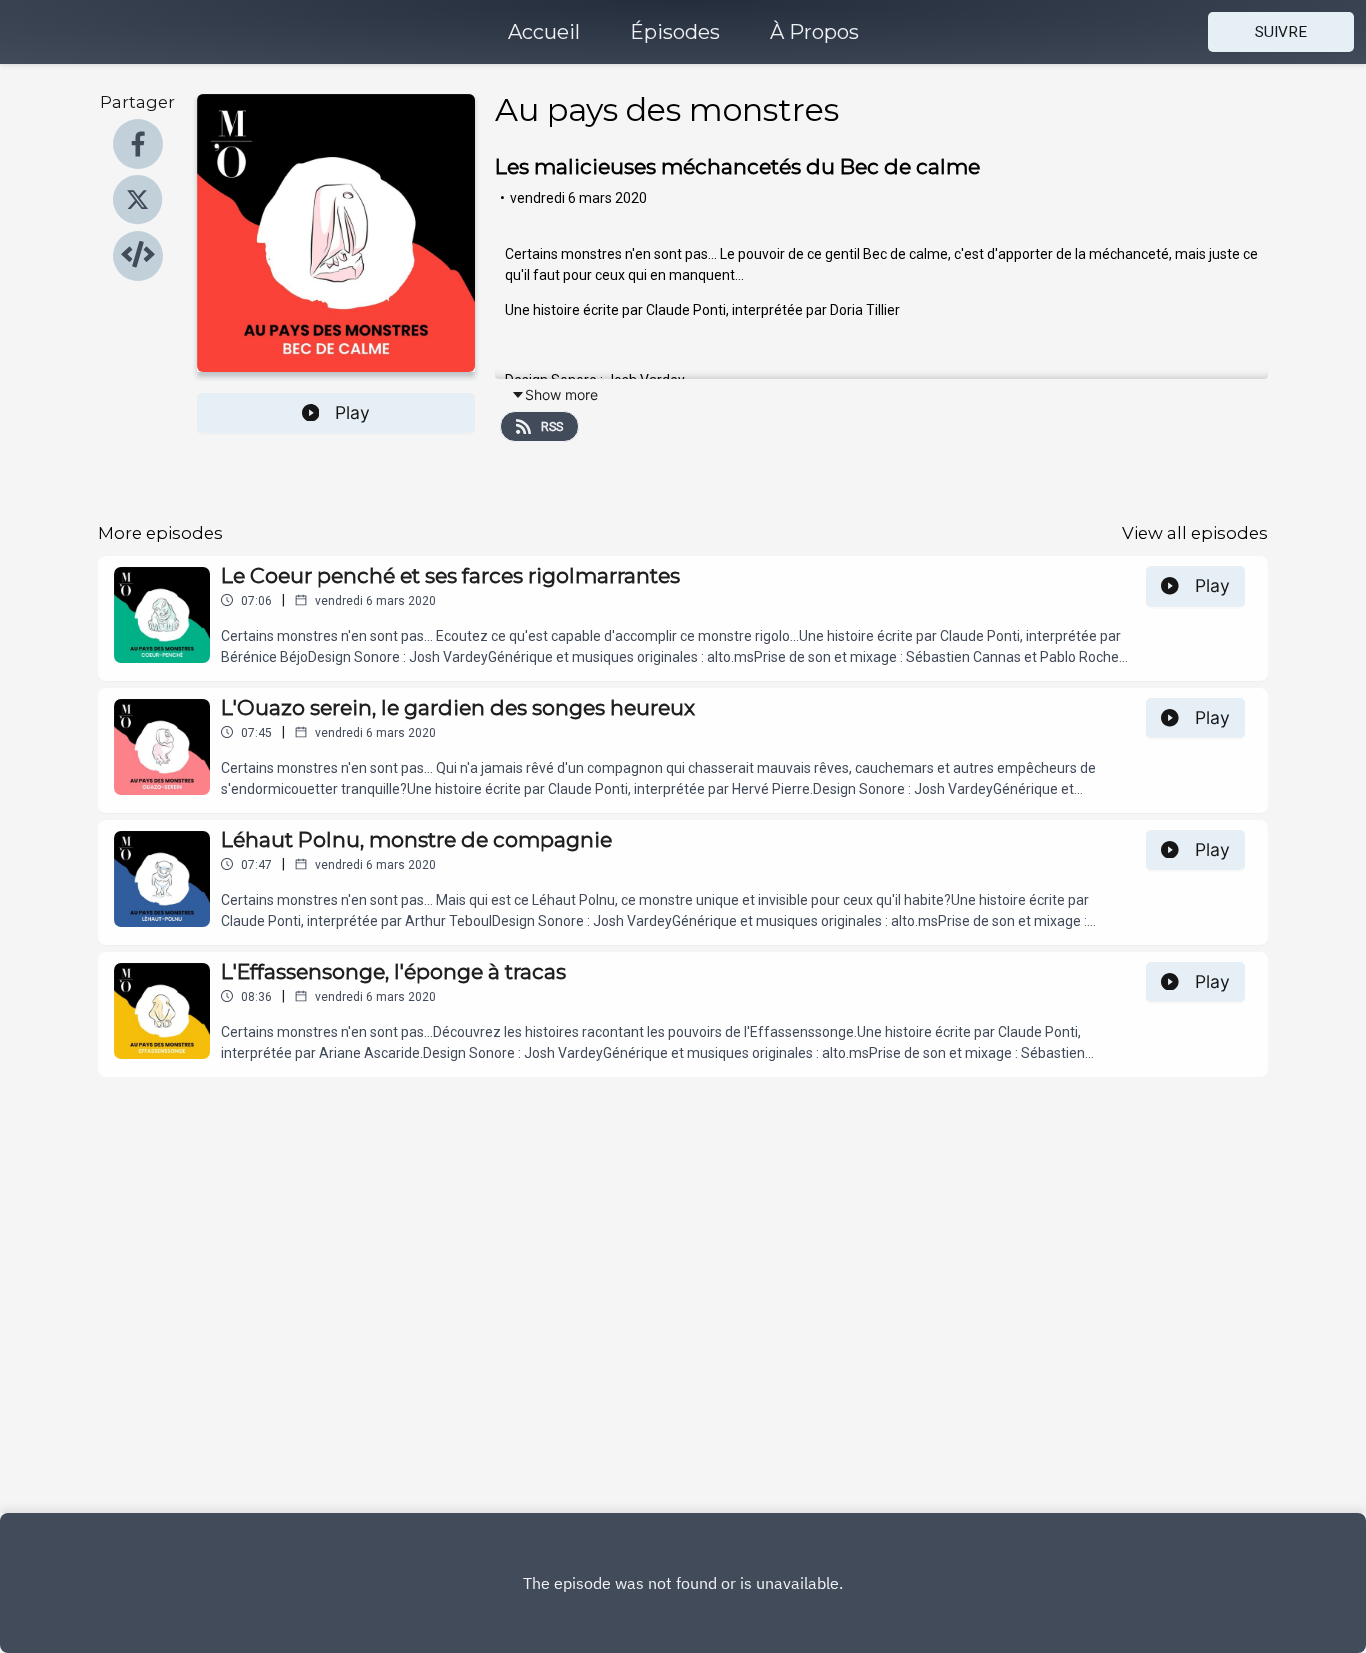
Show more (561, 394)
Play (352, 412)
